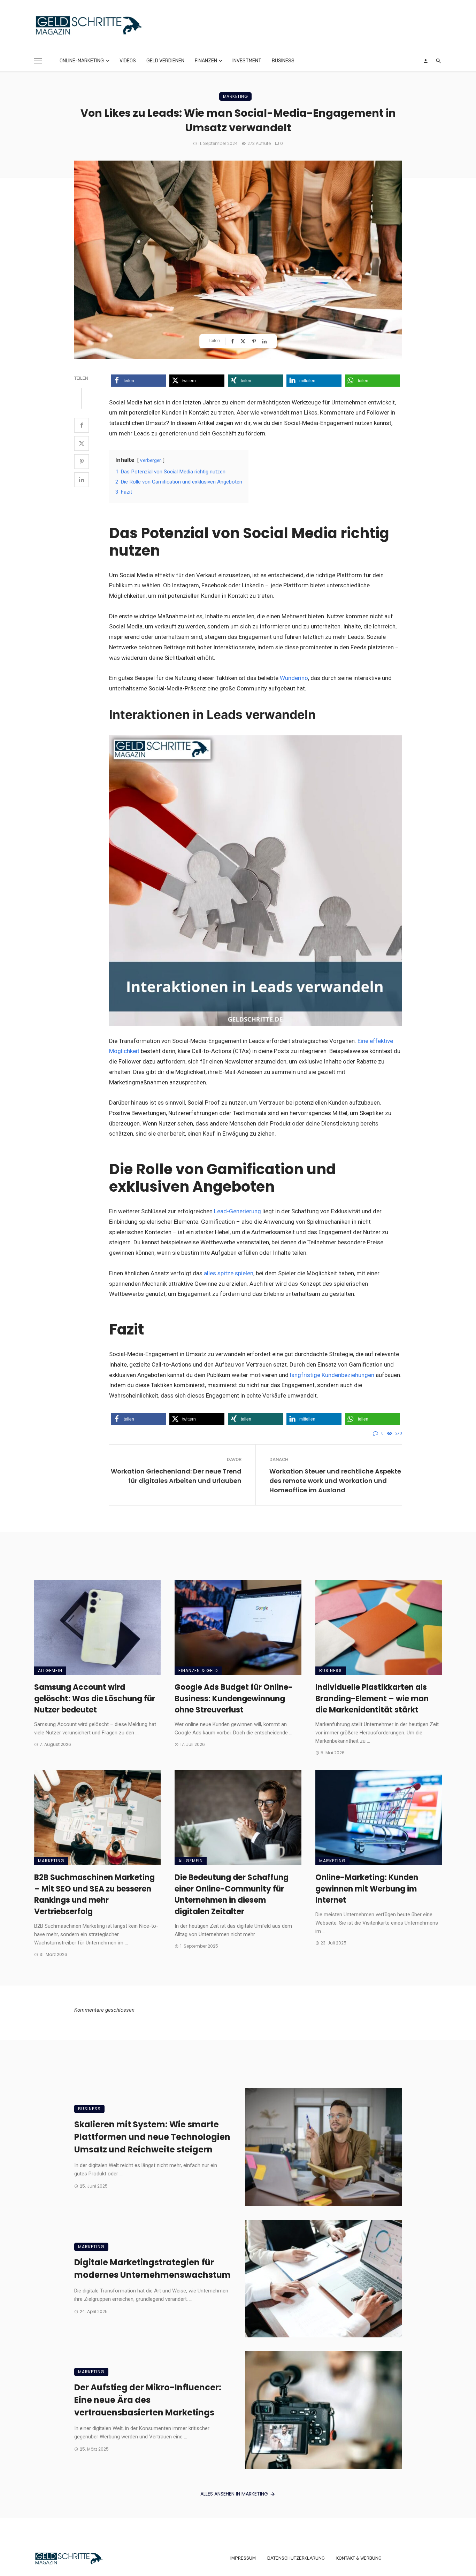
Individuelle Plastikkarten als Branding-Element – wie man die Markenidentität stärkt (372, 1699)
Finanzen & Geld (198, 1670)
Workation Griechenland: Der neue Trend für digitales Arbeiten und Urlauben (176, 1476)
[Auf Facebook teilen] (233, 341)
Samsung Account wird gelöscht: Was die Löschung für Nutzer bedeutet (95, 1699)
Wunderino (294, 678)
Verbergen (151, 460)
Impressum (243, 2558)
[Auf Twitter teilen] (244, 341)
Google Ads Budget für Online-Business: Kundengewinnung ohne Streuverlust (234, 1699)
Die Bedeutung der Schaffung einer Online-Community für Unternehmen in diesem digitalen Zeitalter (232, 1894)
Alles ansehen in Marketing (234, 2494)
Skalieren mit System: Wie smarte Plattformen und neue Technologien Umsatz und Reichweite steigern (152, 2137)
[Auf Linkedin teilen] (265, 341)
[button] (138, 381)
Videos (128, 61)
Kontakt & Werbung (359, 2558)
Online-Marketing (82, 61)
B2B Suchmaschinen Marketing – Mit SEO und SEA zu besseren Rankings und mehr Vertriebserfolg (94, 1894)
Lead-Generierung (237, 1211)
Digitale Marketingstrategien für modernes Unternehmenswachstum (152, 2269)
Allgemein (50, 1670)
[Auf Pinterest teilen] (255, 341)
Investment (247, 61)
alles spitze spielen (229, 1273)
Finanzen (206, 61)
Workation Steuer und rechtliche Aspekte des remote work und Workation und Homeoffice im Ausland (335, 1481)
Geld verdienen (165, 61)
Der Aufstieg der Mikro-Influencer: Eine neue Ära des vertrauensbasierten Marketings (148, 2400)
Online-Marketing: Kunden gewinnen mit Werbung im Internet (367, 1889)
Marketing (236, 96)
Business (283, 61)
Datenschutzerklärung (296, 2558)
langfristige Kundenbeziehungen (332, 1375)
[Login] (425, 61)
